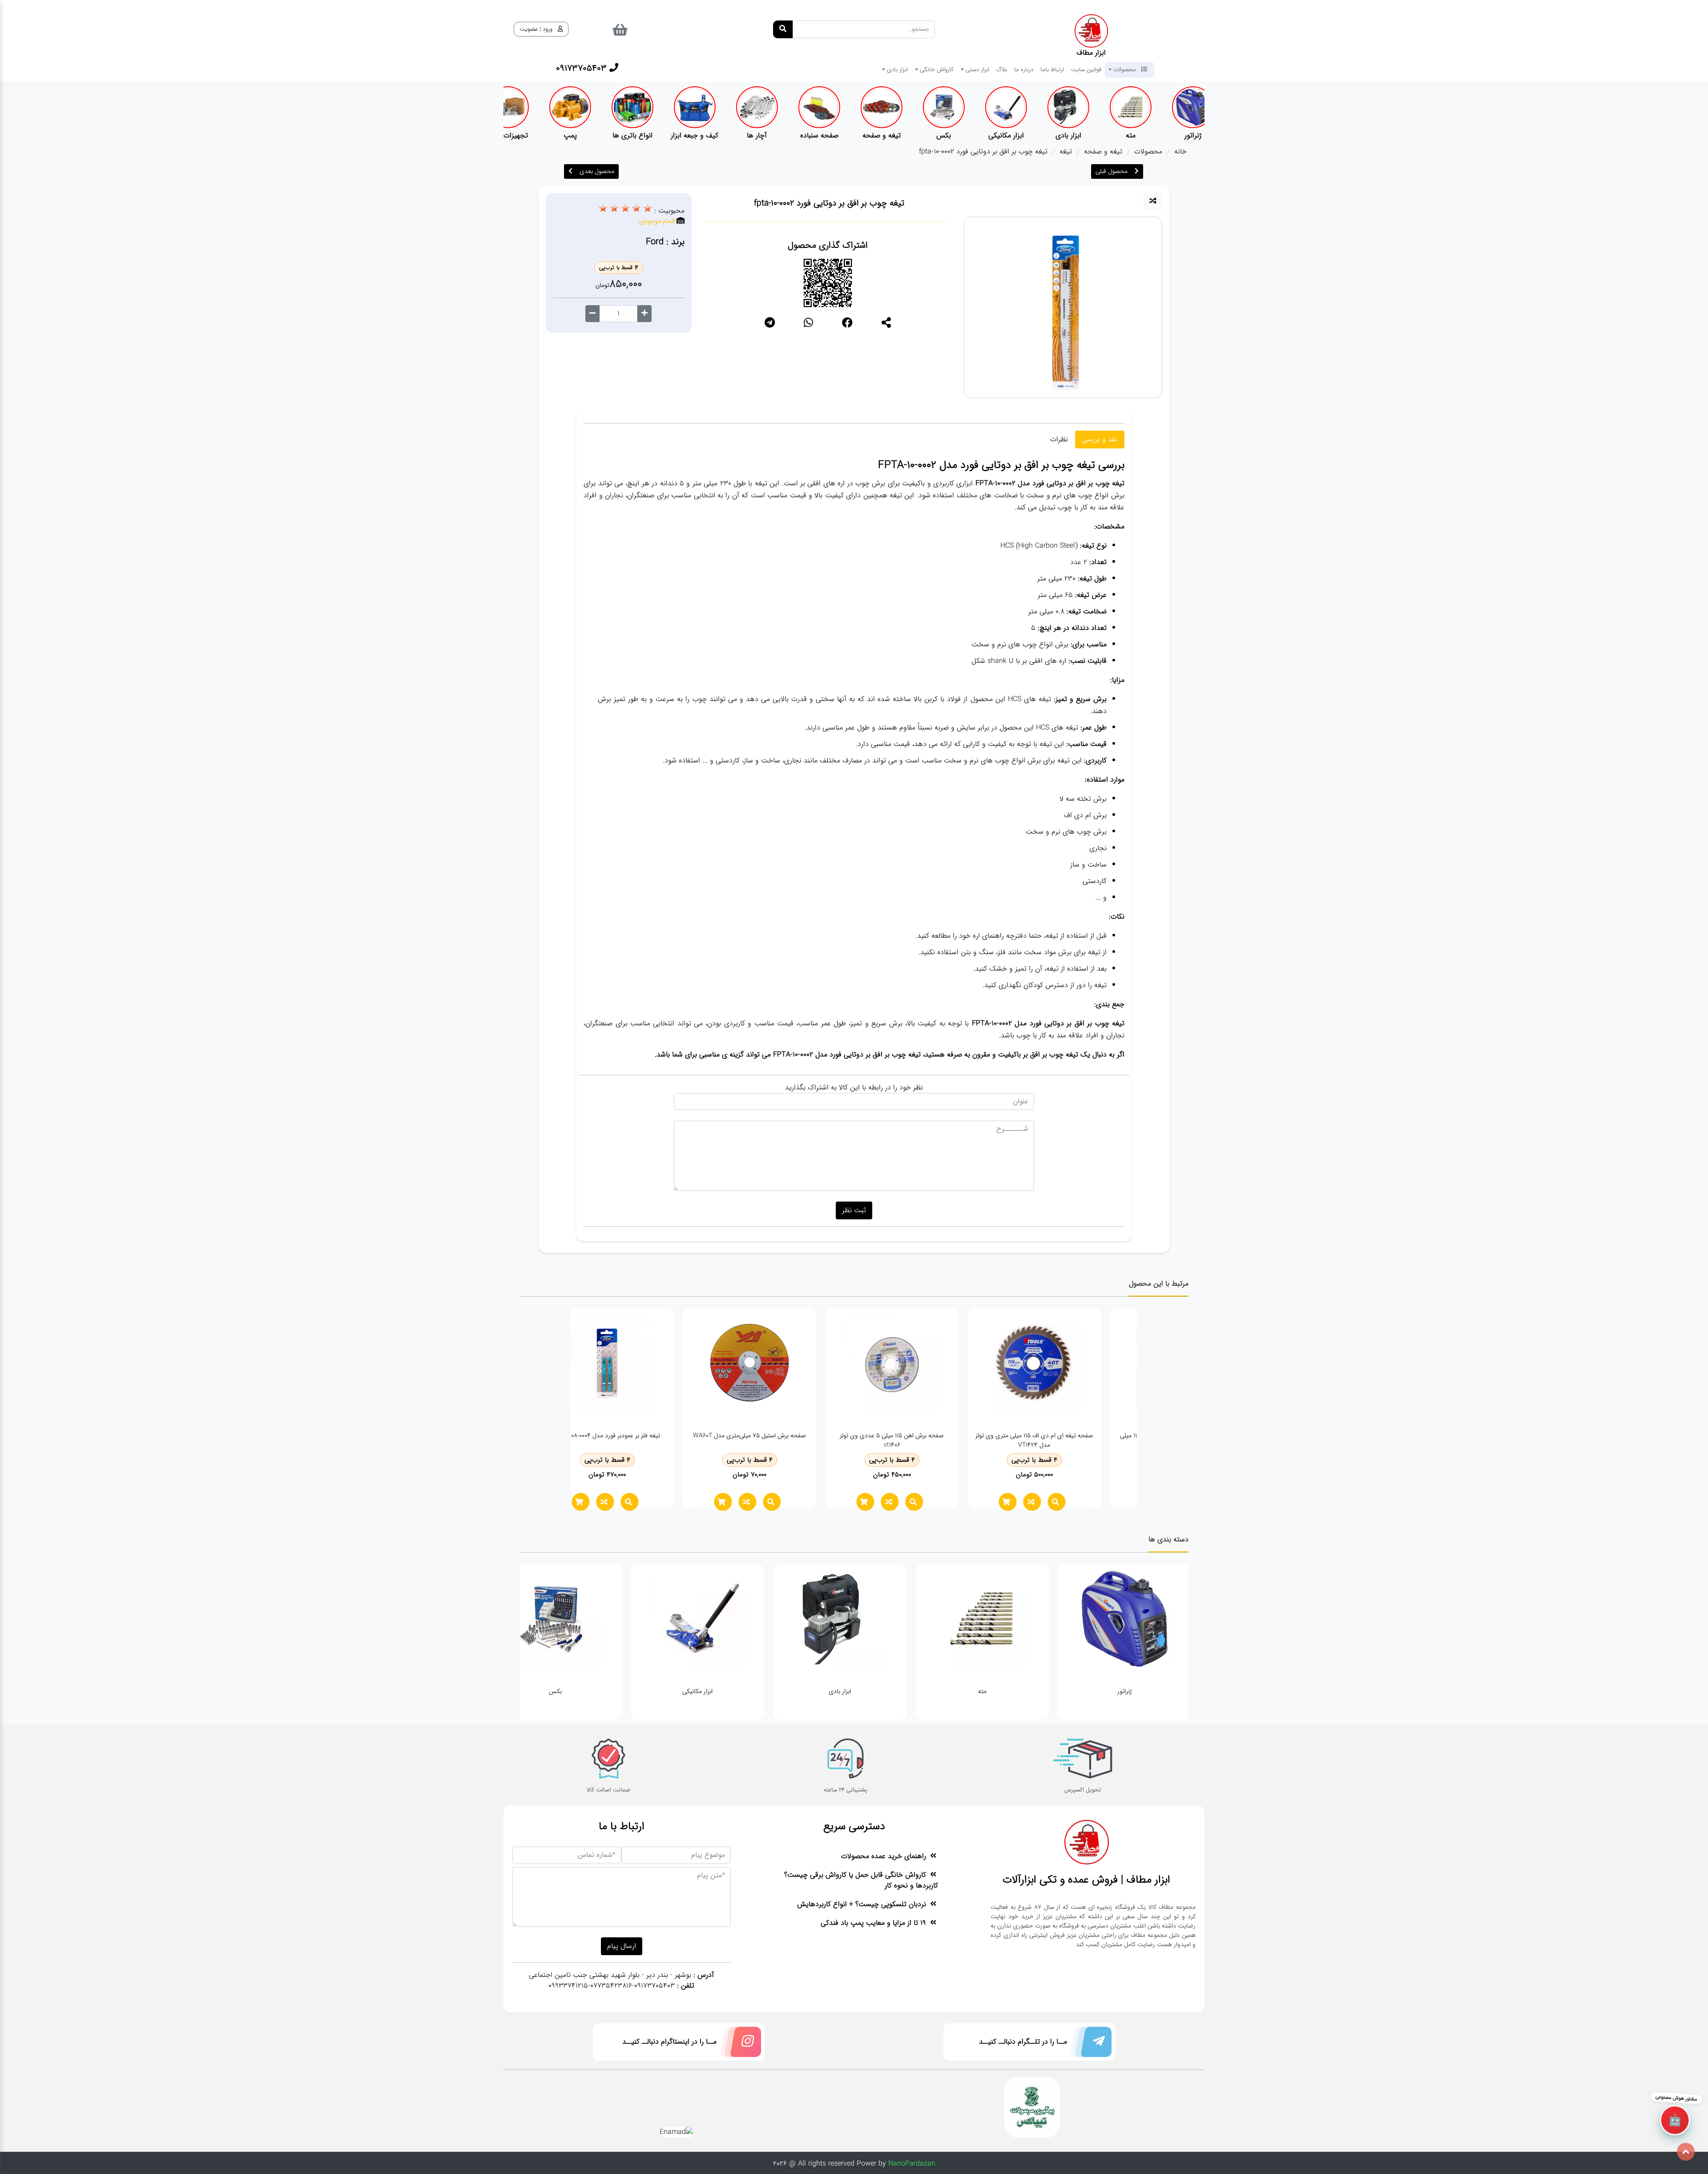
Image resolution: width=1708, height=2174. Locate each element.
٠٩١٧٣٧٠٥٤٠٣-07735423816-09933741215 (612, 1986)
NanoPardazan (912, 2164)
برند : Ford (665, 242)
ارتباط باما (1052, 69)
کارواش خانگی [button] (936, 69)
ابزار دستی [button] (977, 69)
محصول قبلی (1112, 171)
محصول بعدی (597, 171)
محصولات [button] (1125, 69)
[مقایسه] (1153, 202)
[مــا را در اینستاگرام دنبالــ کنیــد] (739, 2044)
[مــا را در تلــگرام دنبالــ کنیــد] (1089, 2044)
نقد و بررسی (1100, 439)
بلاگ (1002, 69)
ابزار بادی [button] (896, 69)
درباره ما (1024, 69)
